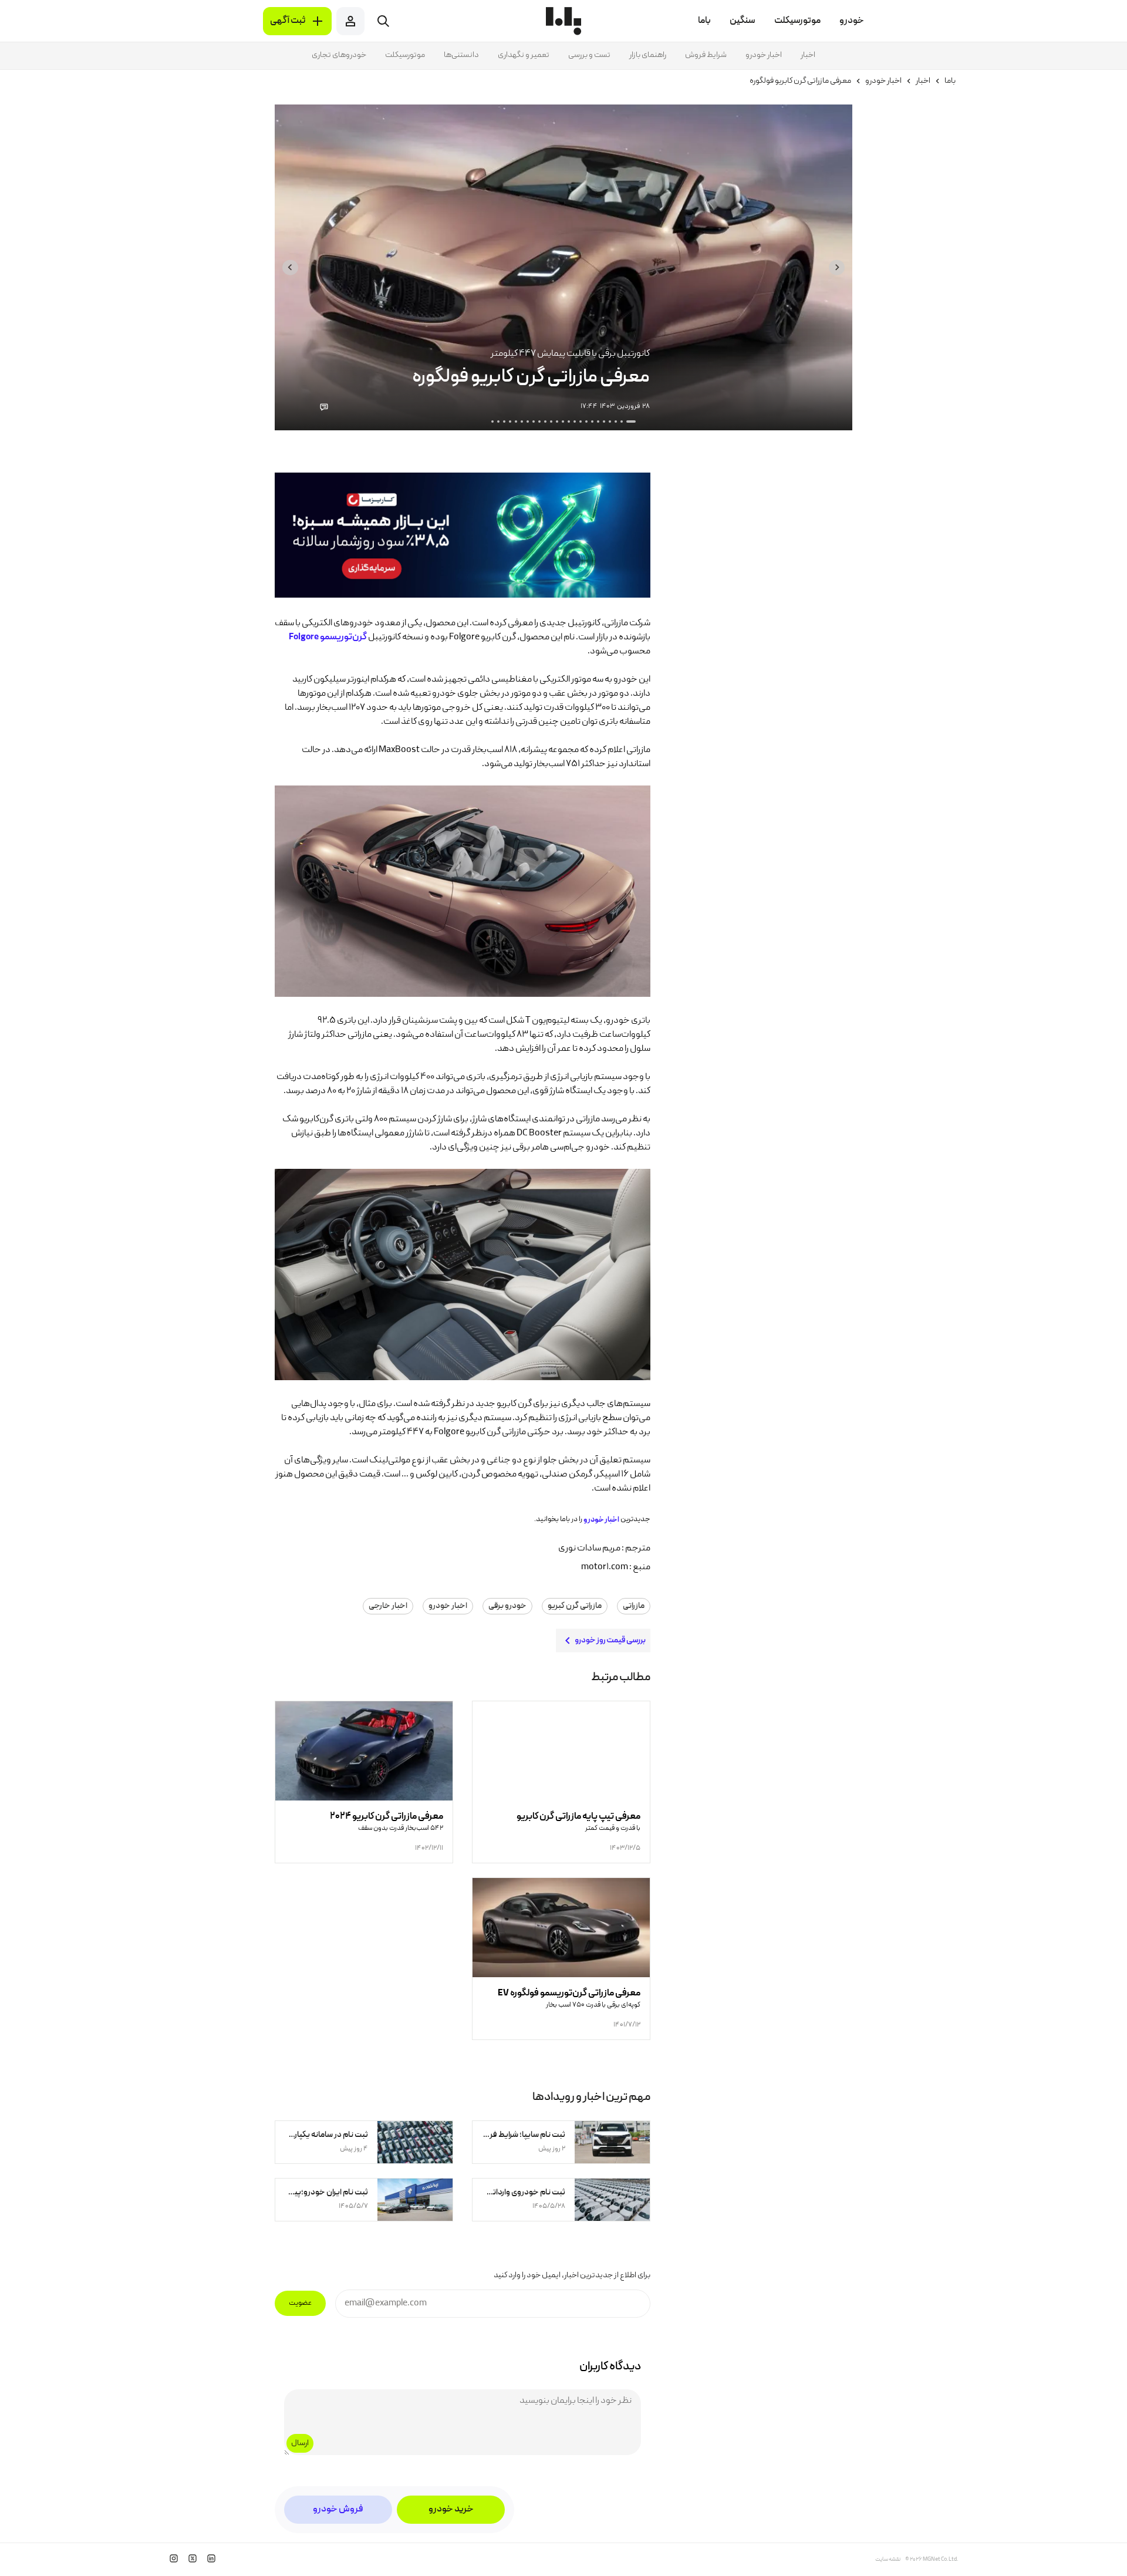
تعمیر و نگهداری (524, 55)
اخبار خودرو (764, 55)
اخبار (808, 55)
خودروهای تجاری (339, 55)
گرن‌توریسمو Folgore (328, 638)
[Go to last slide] (837, 267)
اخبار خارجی (388, 1606)
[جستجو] (383, 21)
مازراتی (634, 1606)
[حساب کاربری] (350, 21)
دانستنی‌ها (461, 55)
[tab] (631, 422)
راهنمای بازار (648, 55)
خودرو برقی (507, 1606)
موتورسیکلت (405, 55)
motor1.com (605, 1567)
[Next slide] (290, 267)
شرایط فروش (706, 55)
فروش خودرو (338, 2510)
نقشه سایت (888, 2560)
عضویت (300, 2303)
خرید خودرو (451, 2510)
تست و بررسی (589, 55)
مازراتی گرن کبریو (575, 1606)
